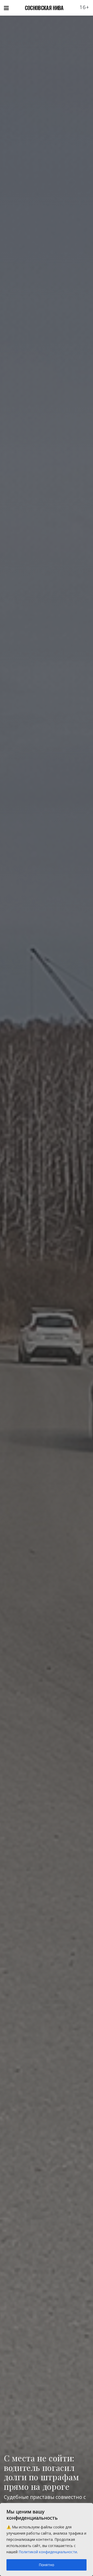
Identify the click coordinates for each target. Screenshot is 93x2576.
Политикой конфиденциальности (48, 2552)
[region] (47, 2540)
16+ (84, 7)
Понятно (47, 2565)
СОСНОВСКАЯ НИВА (44, 8)
